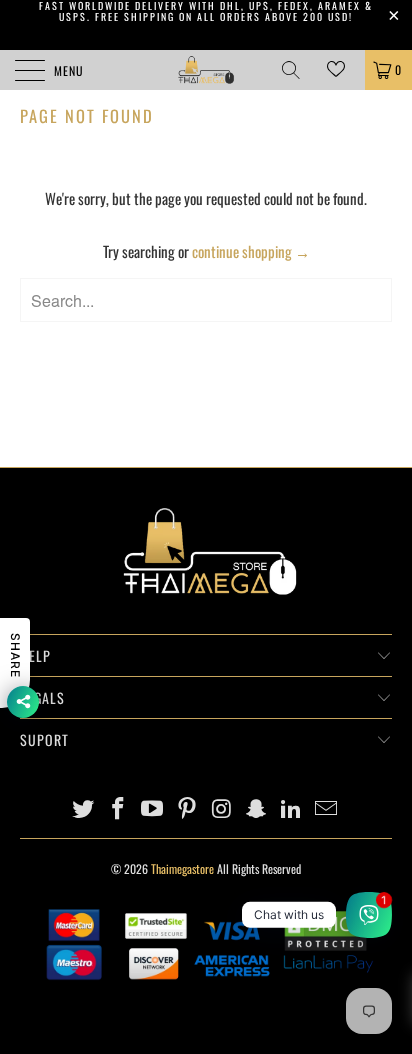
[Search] (298, 70)
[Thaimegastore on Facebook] (118, 808)
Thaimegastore (182, 868)
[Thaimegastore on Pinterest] (188, 808)
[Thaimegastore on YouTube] (153, 808)
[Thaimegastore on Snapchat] (257, 808)
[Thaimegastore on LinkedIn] (292, 808)
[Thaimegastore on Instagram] (223, 808)
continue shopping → (251, 251)
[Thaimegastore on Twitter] (84, 808)
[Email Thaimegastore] (327, 808)
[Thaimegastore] (206, 70)
